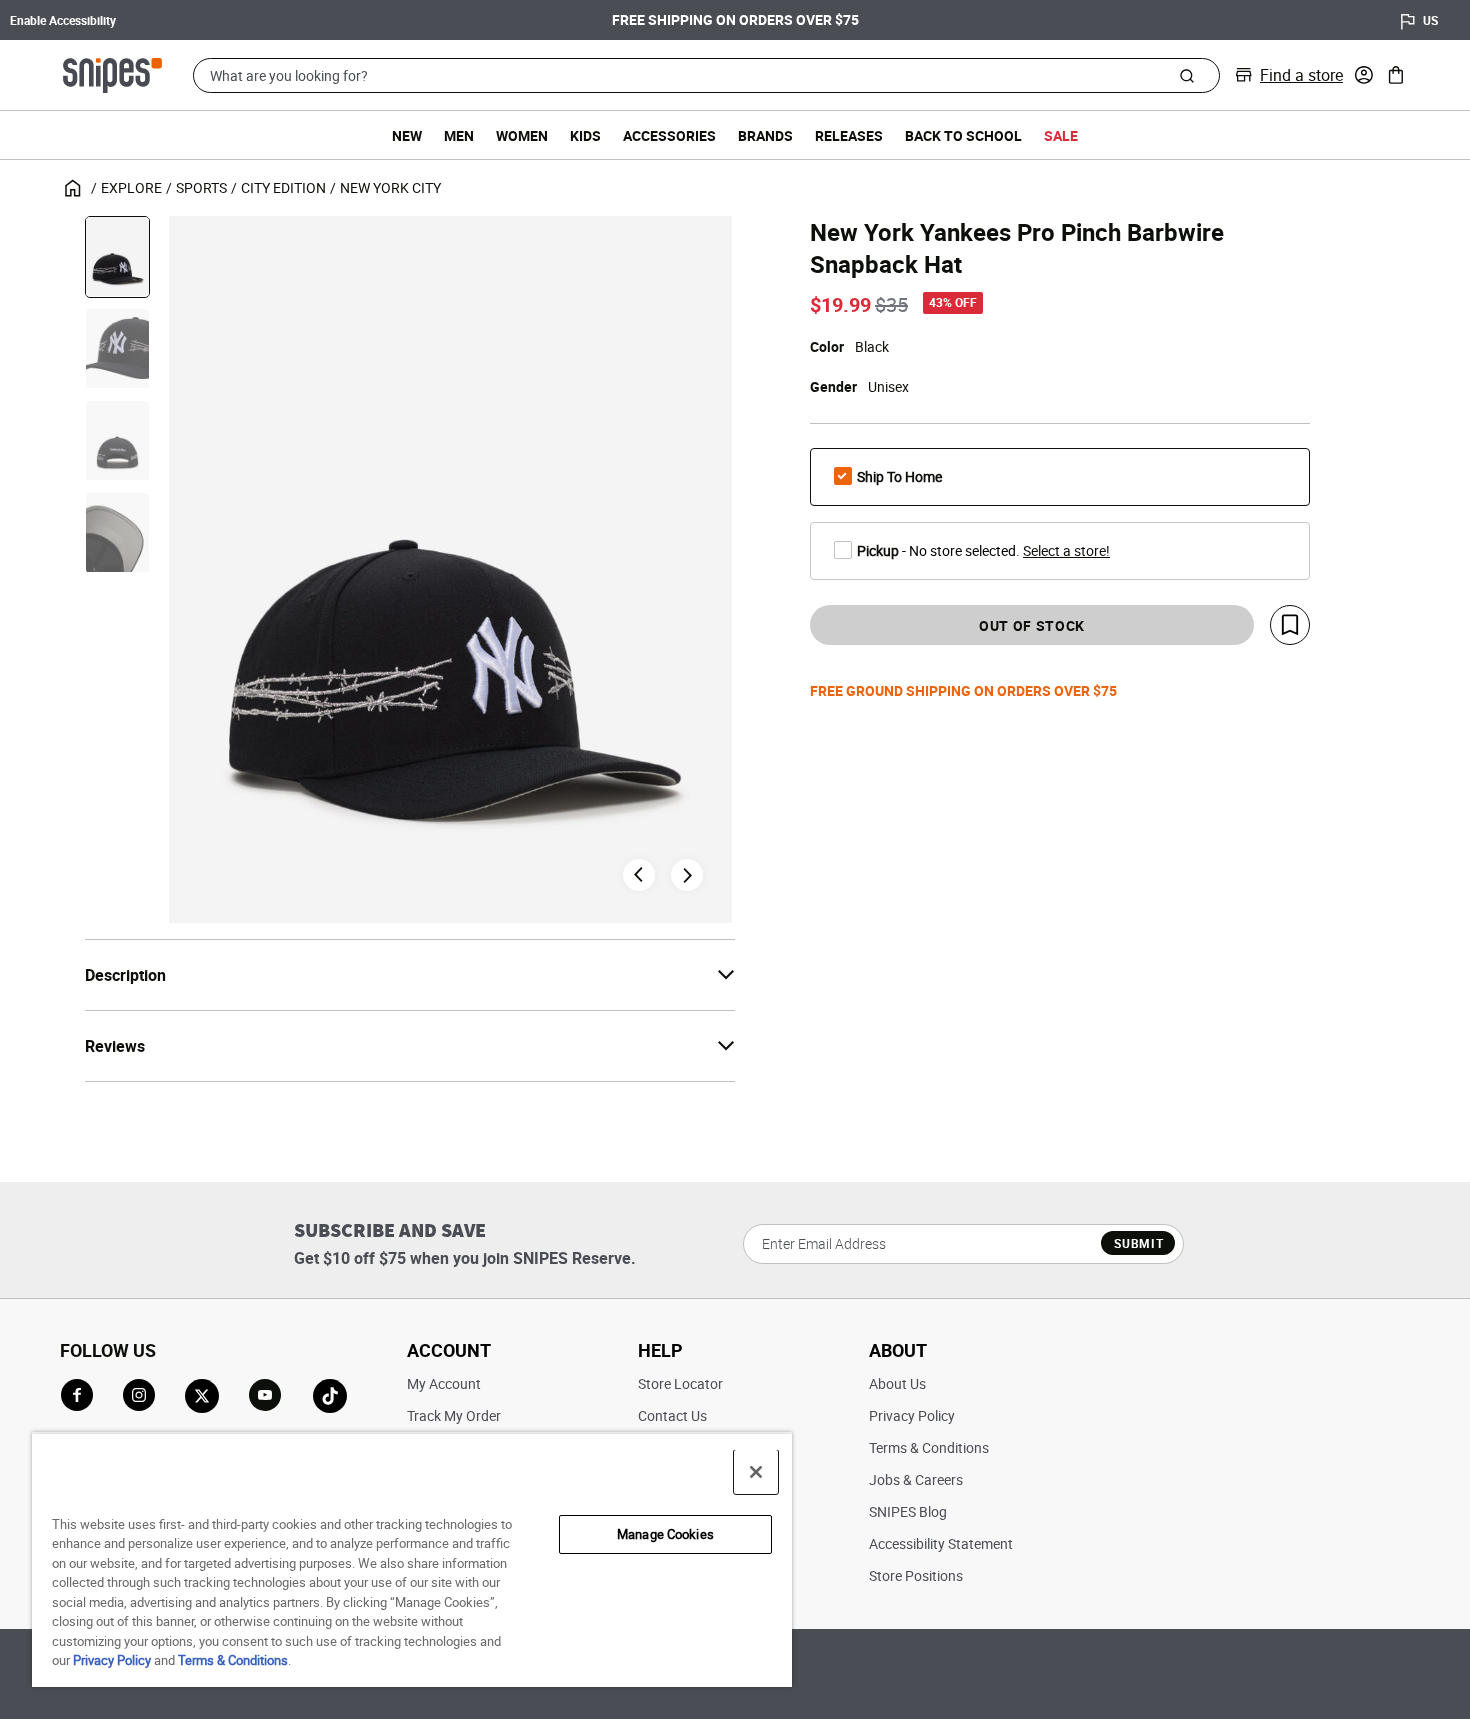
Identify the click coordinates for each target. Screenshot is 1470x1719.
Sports (201, 187)
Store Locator (680, 1383)
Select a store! (1066, 550)
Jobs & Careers (916, 1479)
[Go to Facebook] (77, 1395)
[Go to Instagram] (139, 1395)
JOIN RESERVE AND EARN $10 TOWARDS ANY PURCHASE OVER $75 (781, 21)
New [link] (407, 135)
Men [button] (459, 135)
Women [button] (522, 135)
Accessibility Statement (941, 1543)
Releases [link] (849, 135)
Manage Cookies (665, 1534)
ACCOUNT (449, 1350)
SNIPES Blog (908, 1511)
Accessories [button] (669, 135)
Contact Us (672, 1415)
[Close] (756, 1472)
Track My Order (454, 1415)
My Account (444, 1383)
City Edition (283, 187)
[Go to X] (202, 1396)
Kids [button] (585, 135)
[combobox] (706, 75)
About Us (897, 1383)
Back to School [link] (963, 135)
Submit (1138, 1243)
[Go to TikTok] (330, 1396)
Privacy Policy (912, 1415)
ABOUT (898, 1350)
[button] (1364, 75)
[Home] (112, 73)
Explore (131, 187)
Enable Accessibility (63, 20)
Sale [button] (1061, 135)
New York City (390, 187)
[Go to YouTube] (266, 1396)
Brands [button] (765, 135)
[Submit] (1187, 75)
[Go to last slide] (639, 875)
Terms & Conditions (929, 1447)
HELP (660, 1350)
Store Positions (916, 1575)
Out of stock (1032, 625)
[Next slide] (687, 875)
